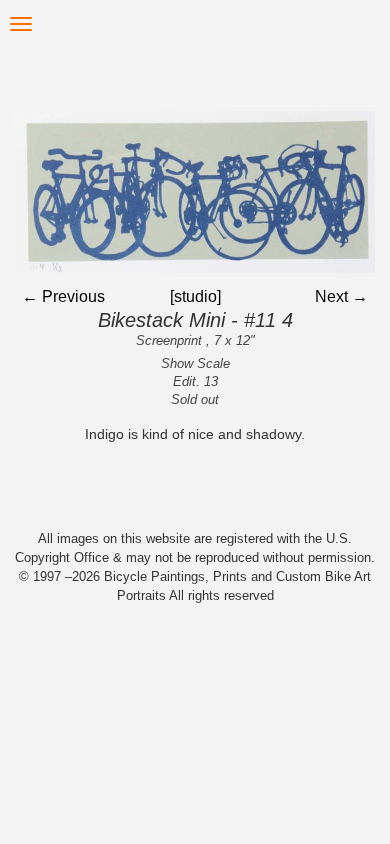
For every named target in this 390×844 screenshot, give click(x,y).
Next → (341, 296)
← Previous (63, 296)
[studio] (195, 296)
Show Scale (195, 363)
